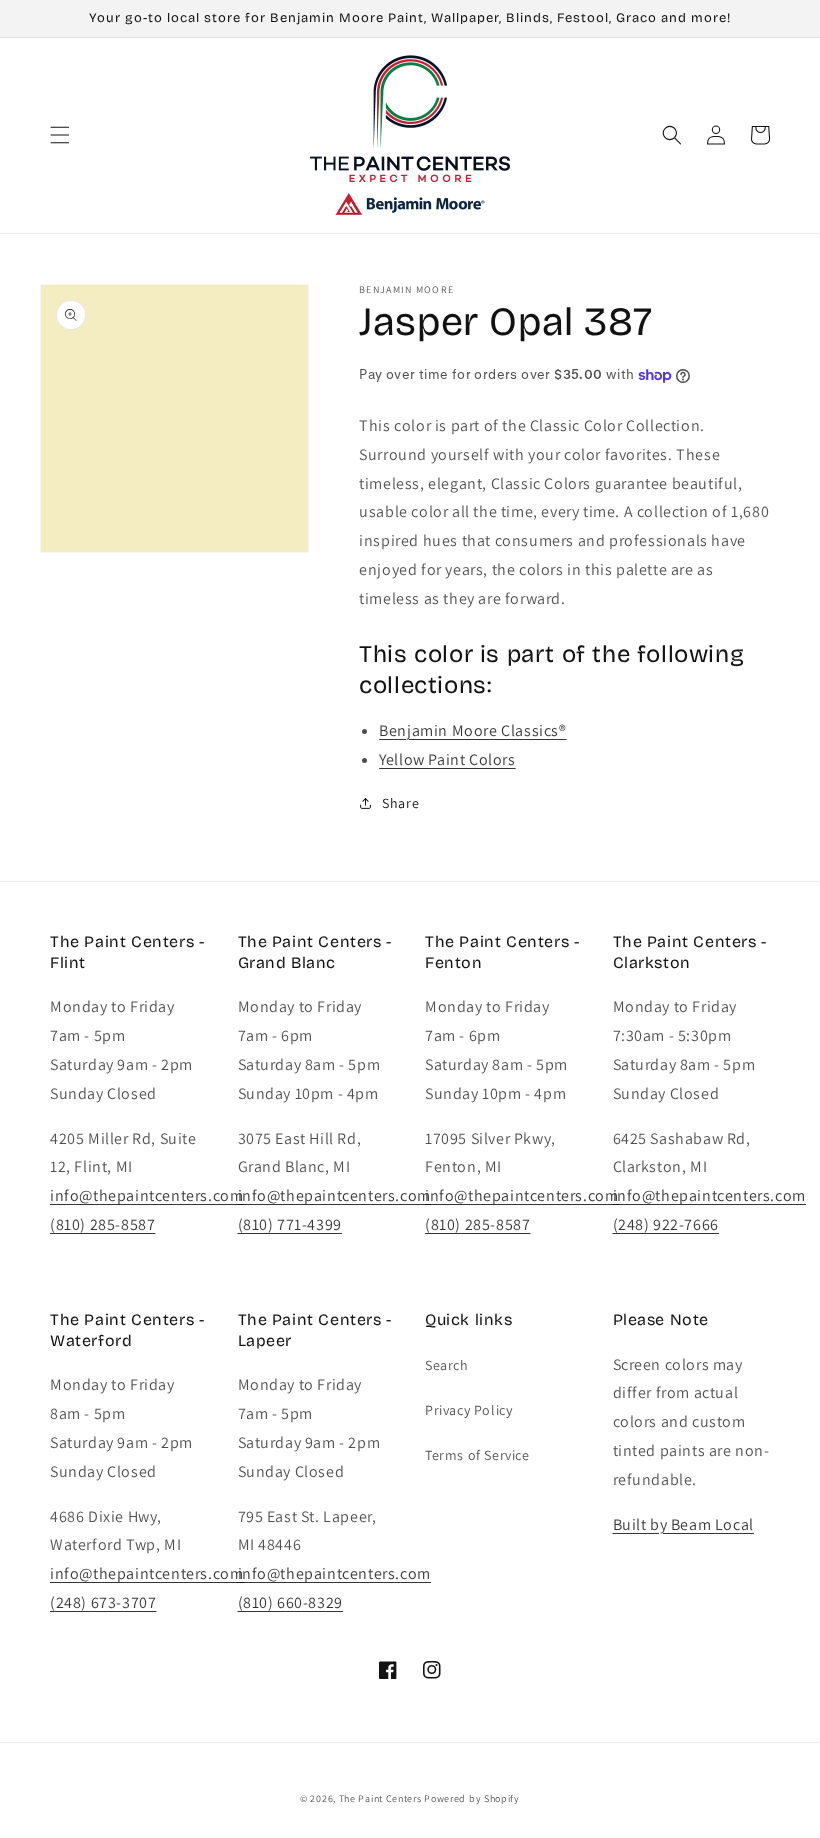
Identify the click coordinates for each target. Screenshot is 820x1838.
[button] (60, 135)
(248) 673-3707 (103, 1602)
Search (447, 1365)
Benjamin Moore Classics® (472, 730)
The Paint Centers (380, 1798)
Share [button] (400, 803)
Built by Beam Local (683, 1524)
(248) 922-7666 (666, 1224)
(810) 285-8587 (102, 1224)
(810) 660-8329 (290, 1602)
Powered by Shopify (472, 1798)
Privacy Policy (468, 1410)
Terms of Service (477, 1455)
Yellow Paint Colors (447, 759)
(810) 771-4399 (290, 1224)
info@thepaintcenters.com (146, 1195)
